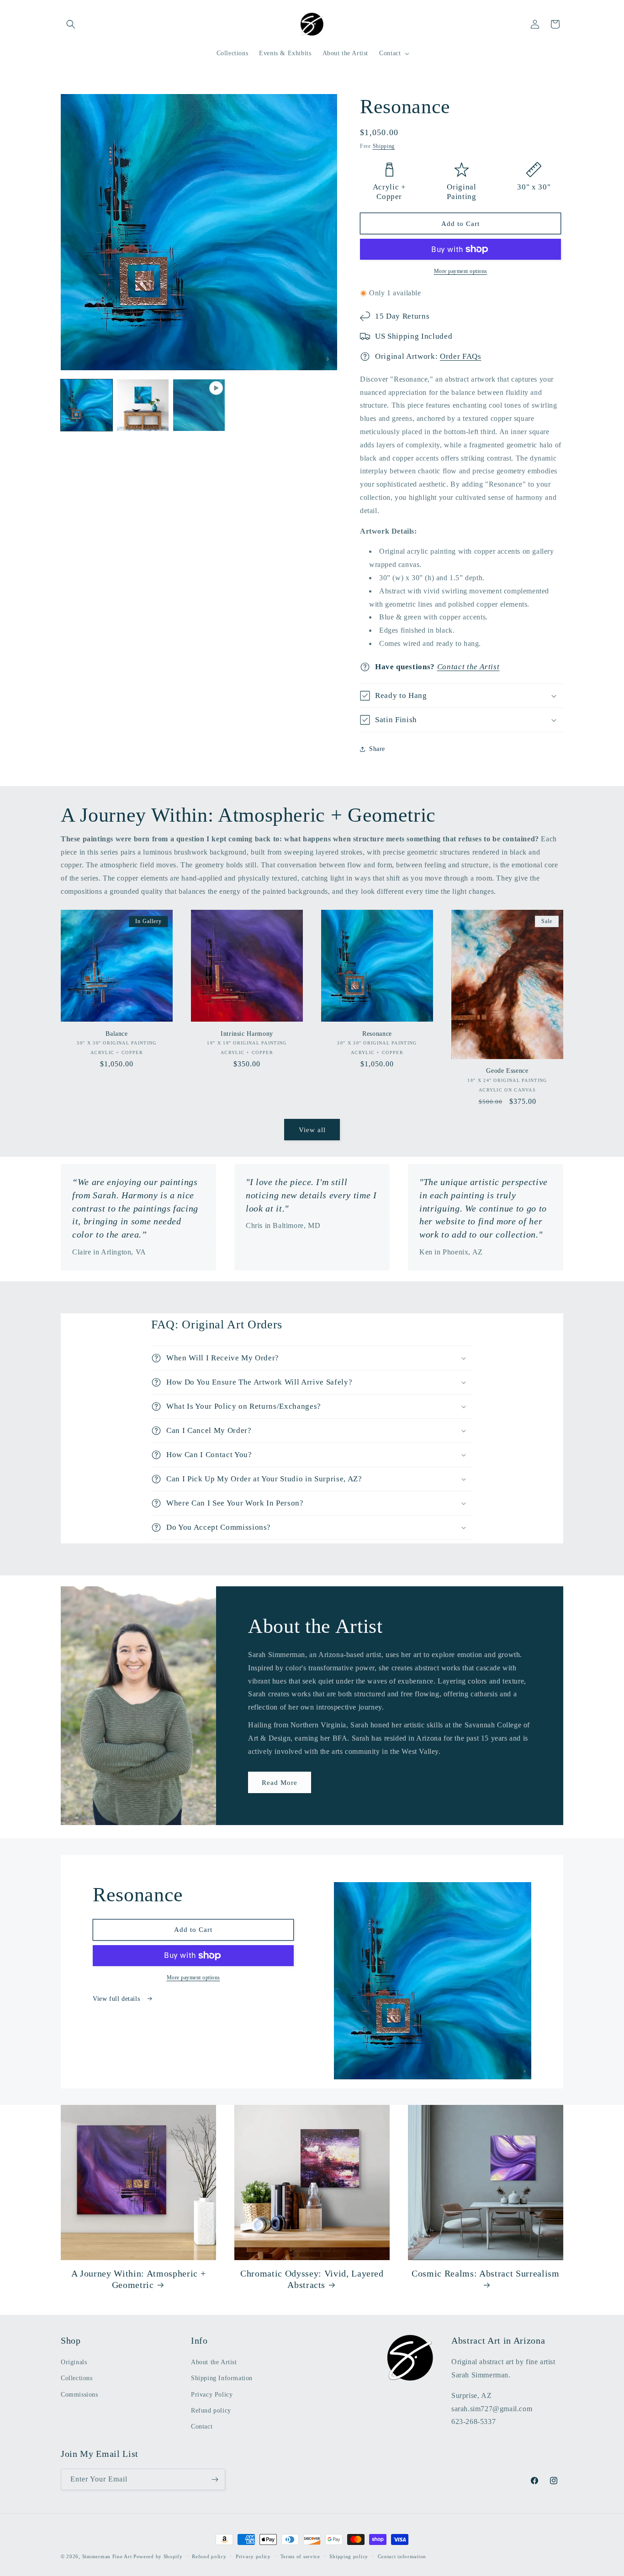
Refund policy (211, 2411)
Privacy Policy (212, 2395)
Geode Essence (507, 1070)
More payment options (461, 271)
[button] (71, 24)
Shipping (384, 146)
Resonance (377, 1034)
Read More (280, 1783)
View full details (117, 1999)
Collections (77, 2378)
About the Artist (214, 2362)
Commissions (79, 2395)
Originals (74, 2362)
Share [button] (377, 749)
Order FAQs (461, 356)
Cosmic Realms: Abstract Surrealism (485, 2273)
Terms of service (300, 2556)
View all (312, 1130)
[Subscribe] (215, 2479)
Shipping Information (222, 2378)
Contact (202, 2426)
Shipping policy (349, 2556)
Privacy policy (253, 2556)
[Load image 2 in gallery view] (143, 405)
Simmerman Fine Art (107, 2556)
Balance (117, 1034)
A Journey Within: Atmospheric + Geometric (138, 2279)
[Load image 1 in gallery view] (87, 405)
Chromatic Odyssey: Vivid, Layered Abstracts (312, 2279)
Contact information (402, 2556)
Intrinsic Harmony (247, 1034)
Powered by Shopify (158, 2556)
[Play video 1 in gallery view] (199, 405)
